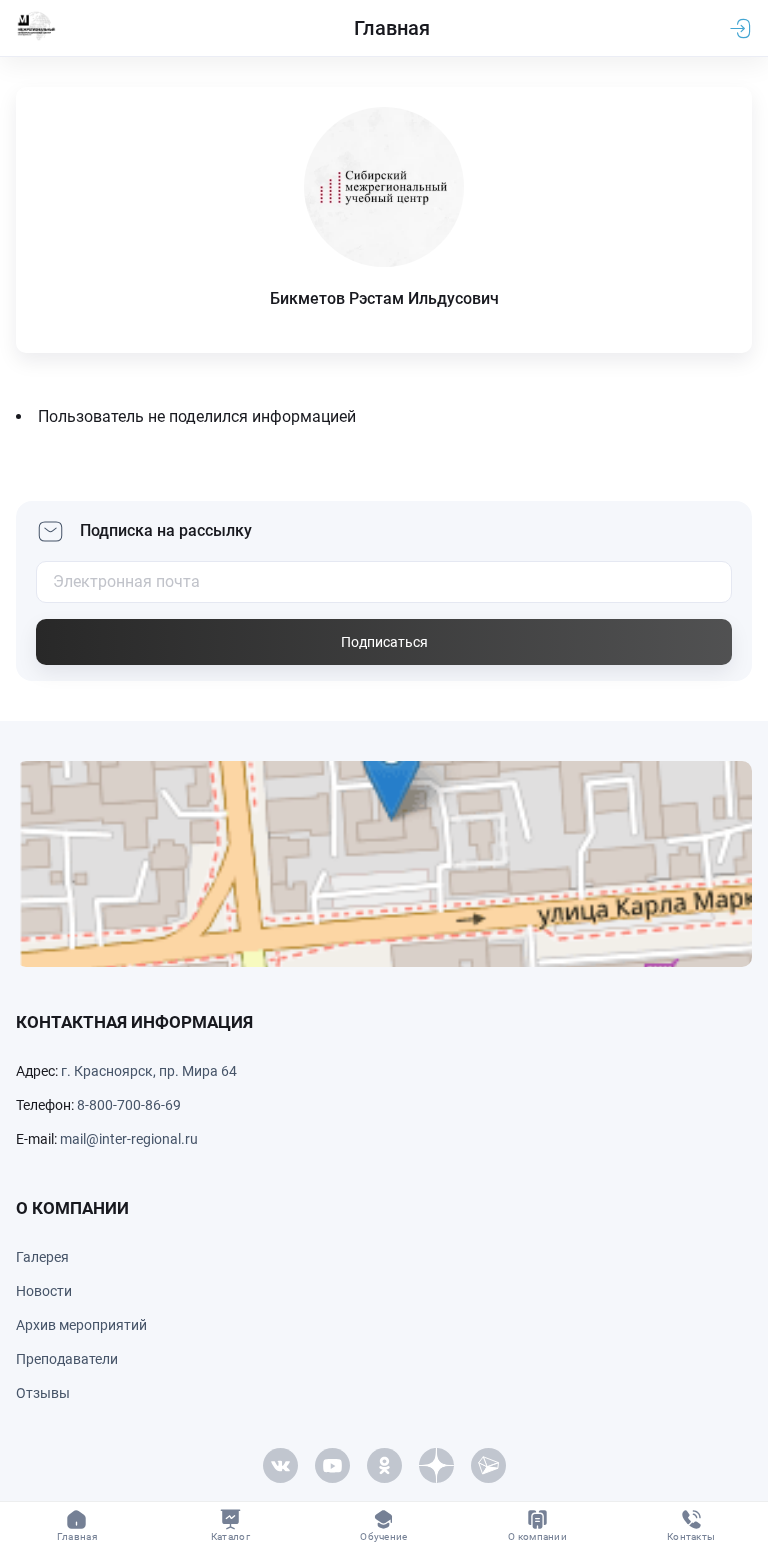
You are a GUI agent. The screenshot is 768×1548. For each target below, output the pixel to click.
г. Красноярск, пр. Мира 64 (149, 1071)
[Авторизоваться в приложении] (740, 28)
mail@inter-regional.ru (129, 1139)
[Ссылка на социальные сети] (280, 1465)
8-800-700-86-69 (129, 1105)
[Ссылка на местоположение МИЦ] (384, 864)
